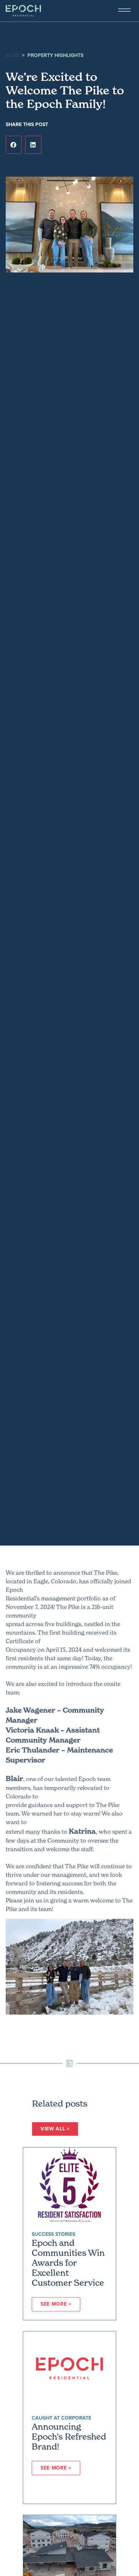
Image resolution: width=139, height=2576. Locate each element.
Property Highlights (55, 55)
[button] (14, 145)
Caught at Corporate (61, 2418)
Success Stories (53, 2234)
